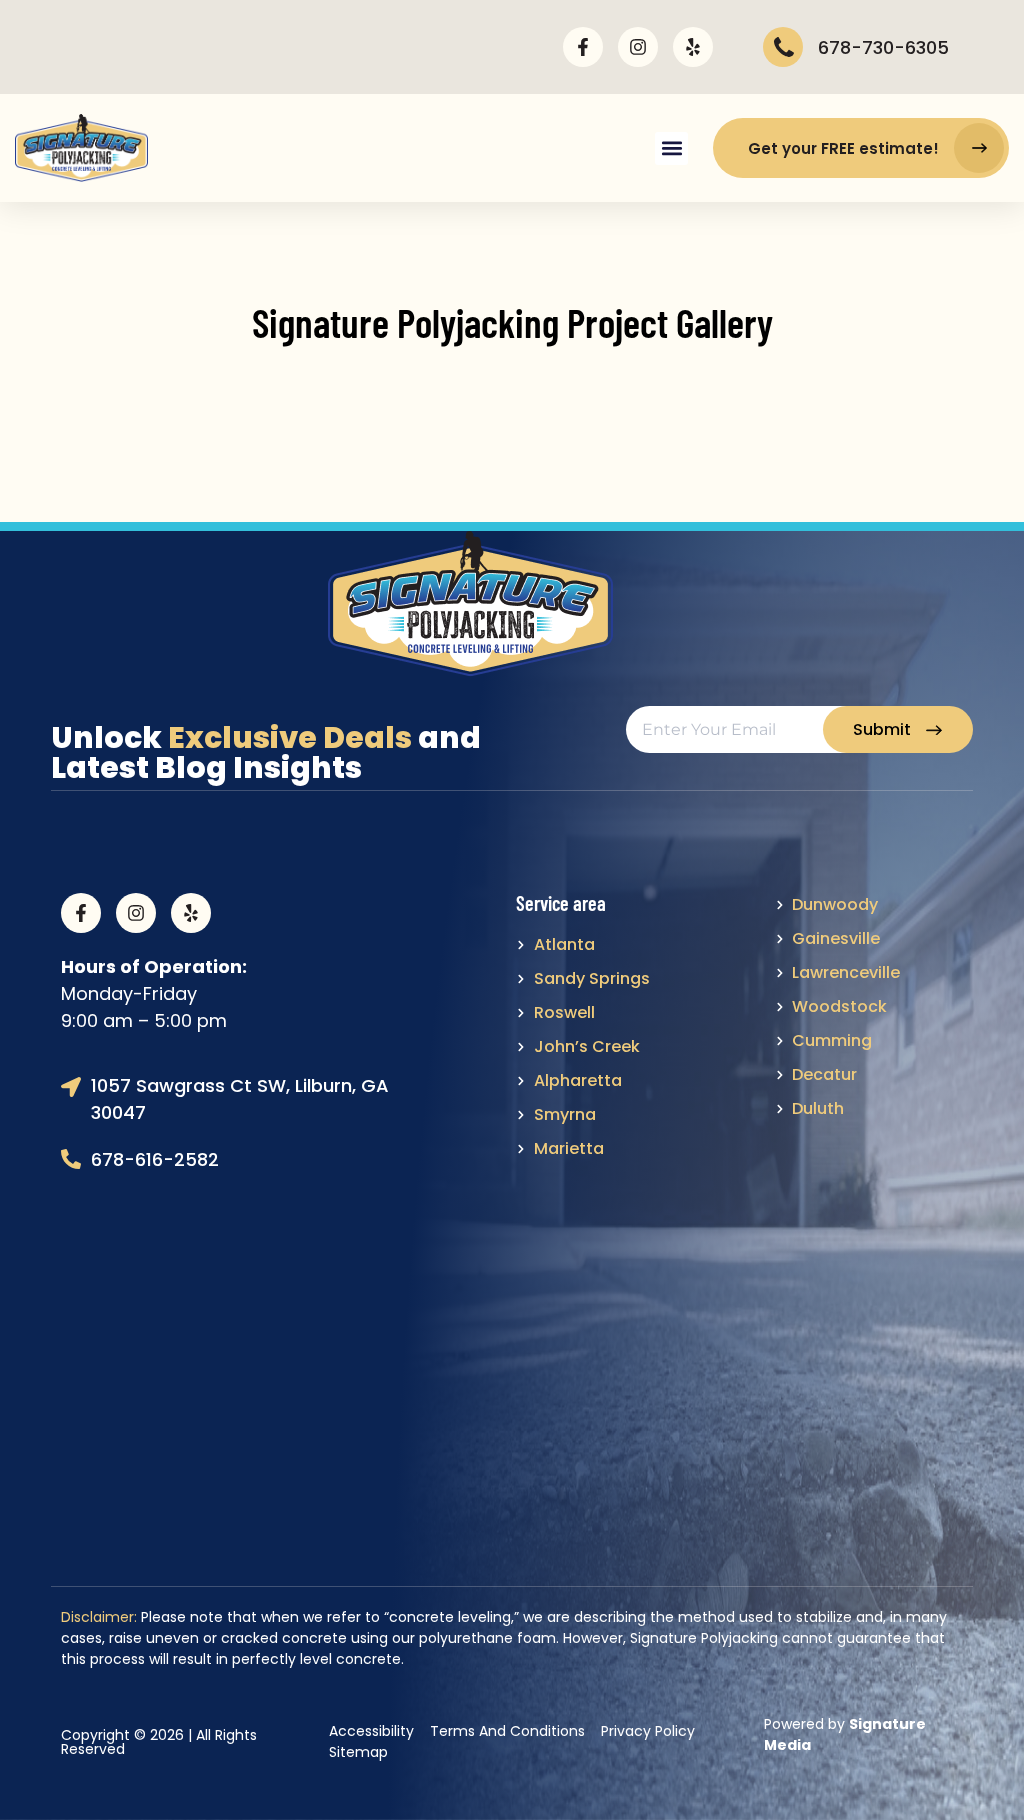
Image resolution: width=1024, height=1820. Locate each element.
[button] (671, 148)
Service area (561, 903)
